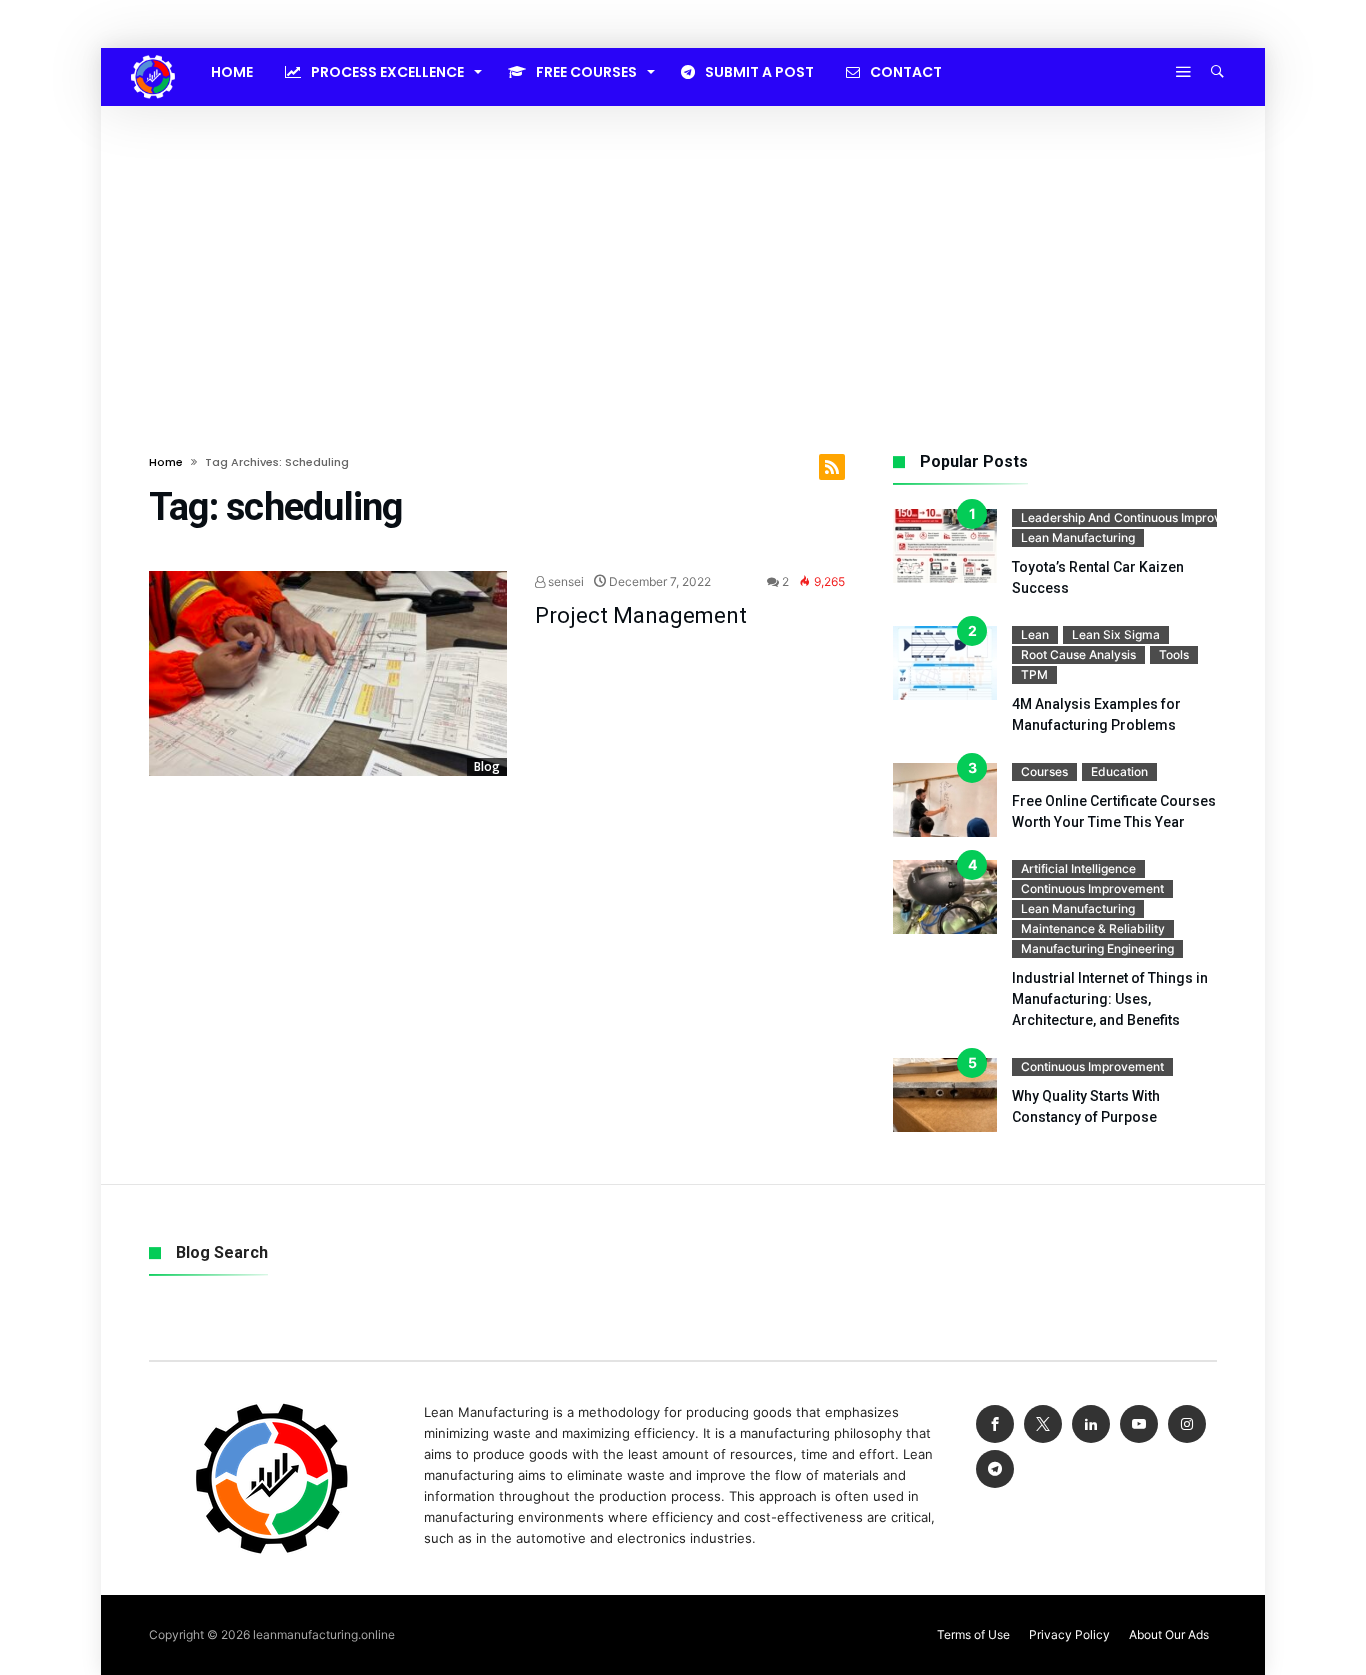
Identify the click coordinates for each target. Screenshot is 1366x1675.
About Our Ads (1169, 1634)
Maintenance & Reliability (1093, 928)
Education (1119, 771)
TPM (1034, 674)
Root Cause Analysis (1078, 654)
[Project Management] (328, 674)
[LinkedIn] (1091, 1424)
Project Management (641, 615)
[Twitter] (1043, 1424)
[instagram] (1187, 1424)
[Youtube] (1139, 1424)
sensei (564, 581)
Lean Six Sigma (1116, 634)
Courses (1044, 771)
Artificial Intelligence (1078, 868)
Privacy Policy (1069, 1634)
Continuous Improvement (1092, 888)
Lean (1035, 634)
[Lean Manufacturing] (153, 55)
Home (166, 462)
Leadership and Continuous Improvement (1139, 517)
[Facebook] (995, 1424)
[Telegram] (995, 1469)
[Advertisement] (683, 256)
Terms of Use (973, 1634)
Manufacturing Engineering (1097, 948)
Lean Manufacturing (1078, 537)
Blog (487, 766)
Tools (1174, 654)
